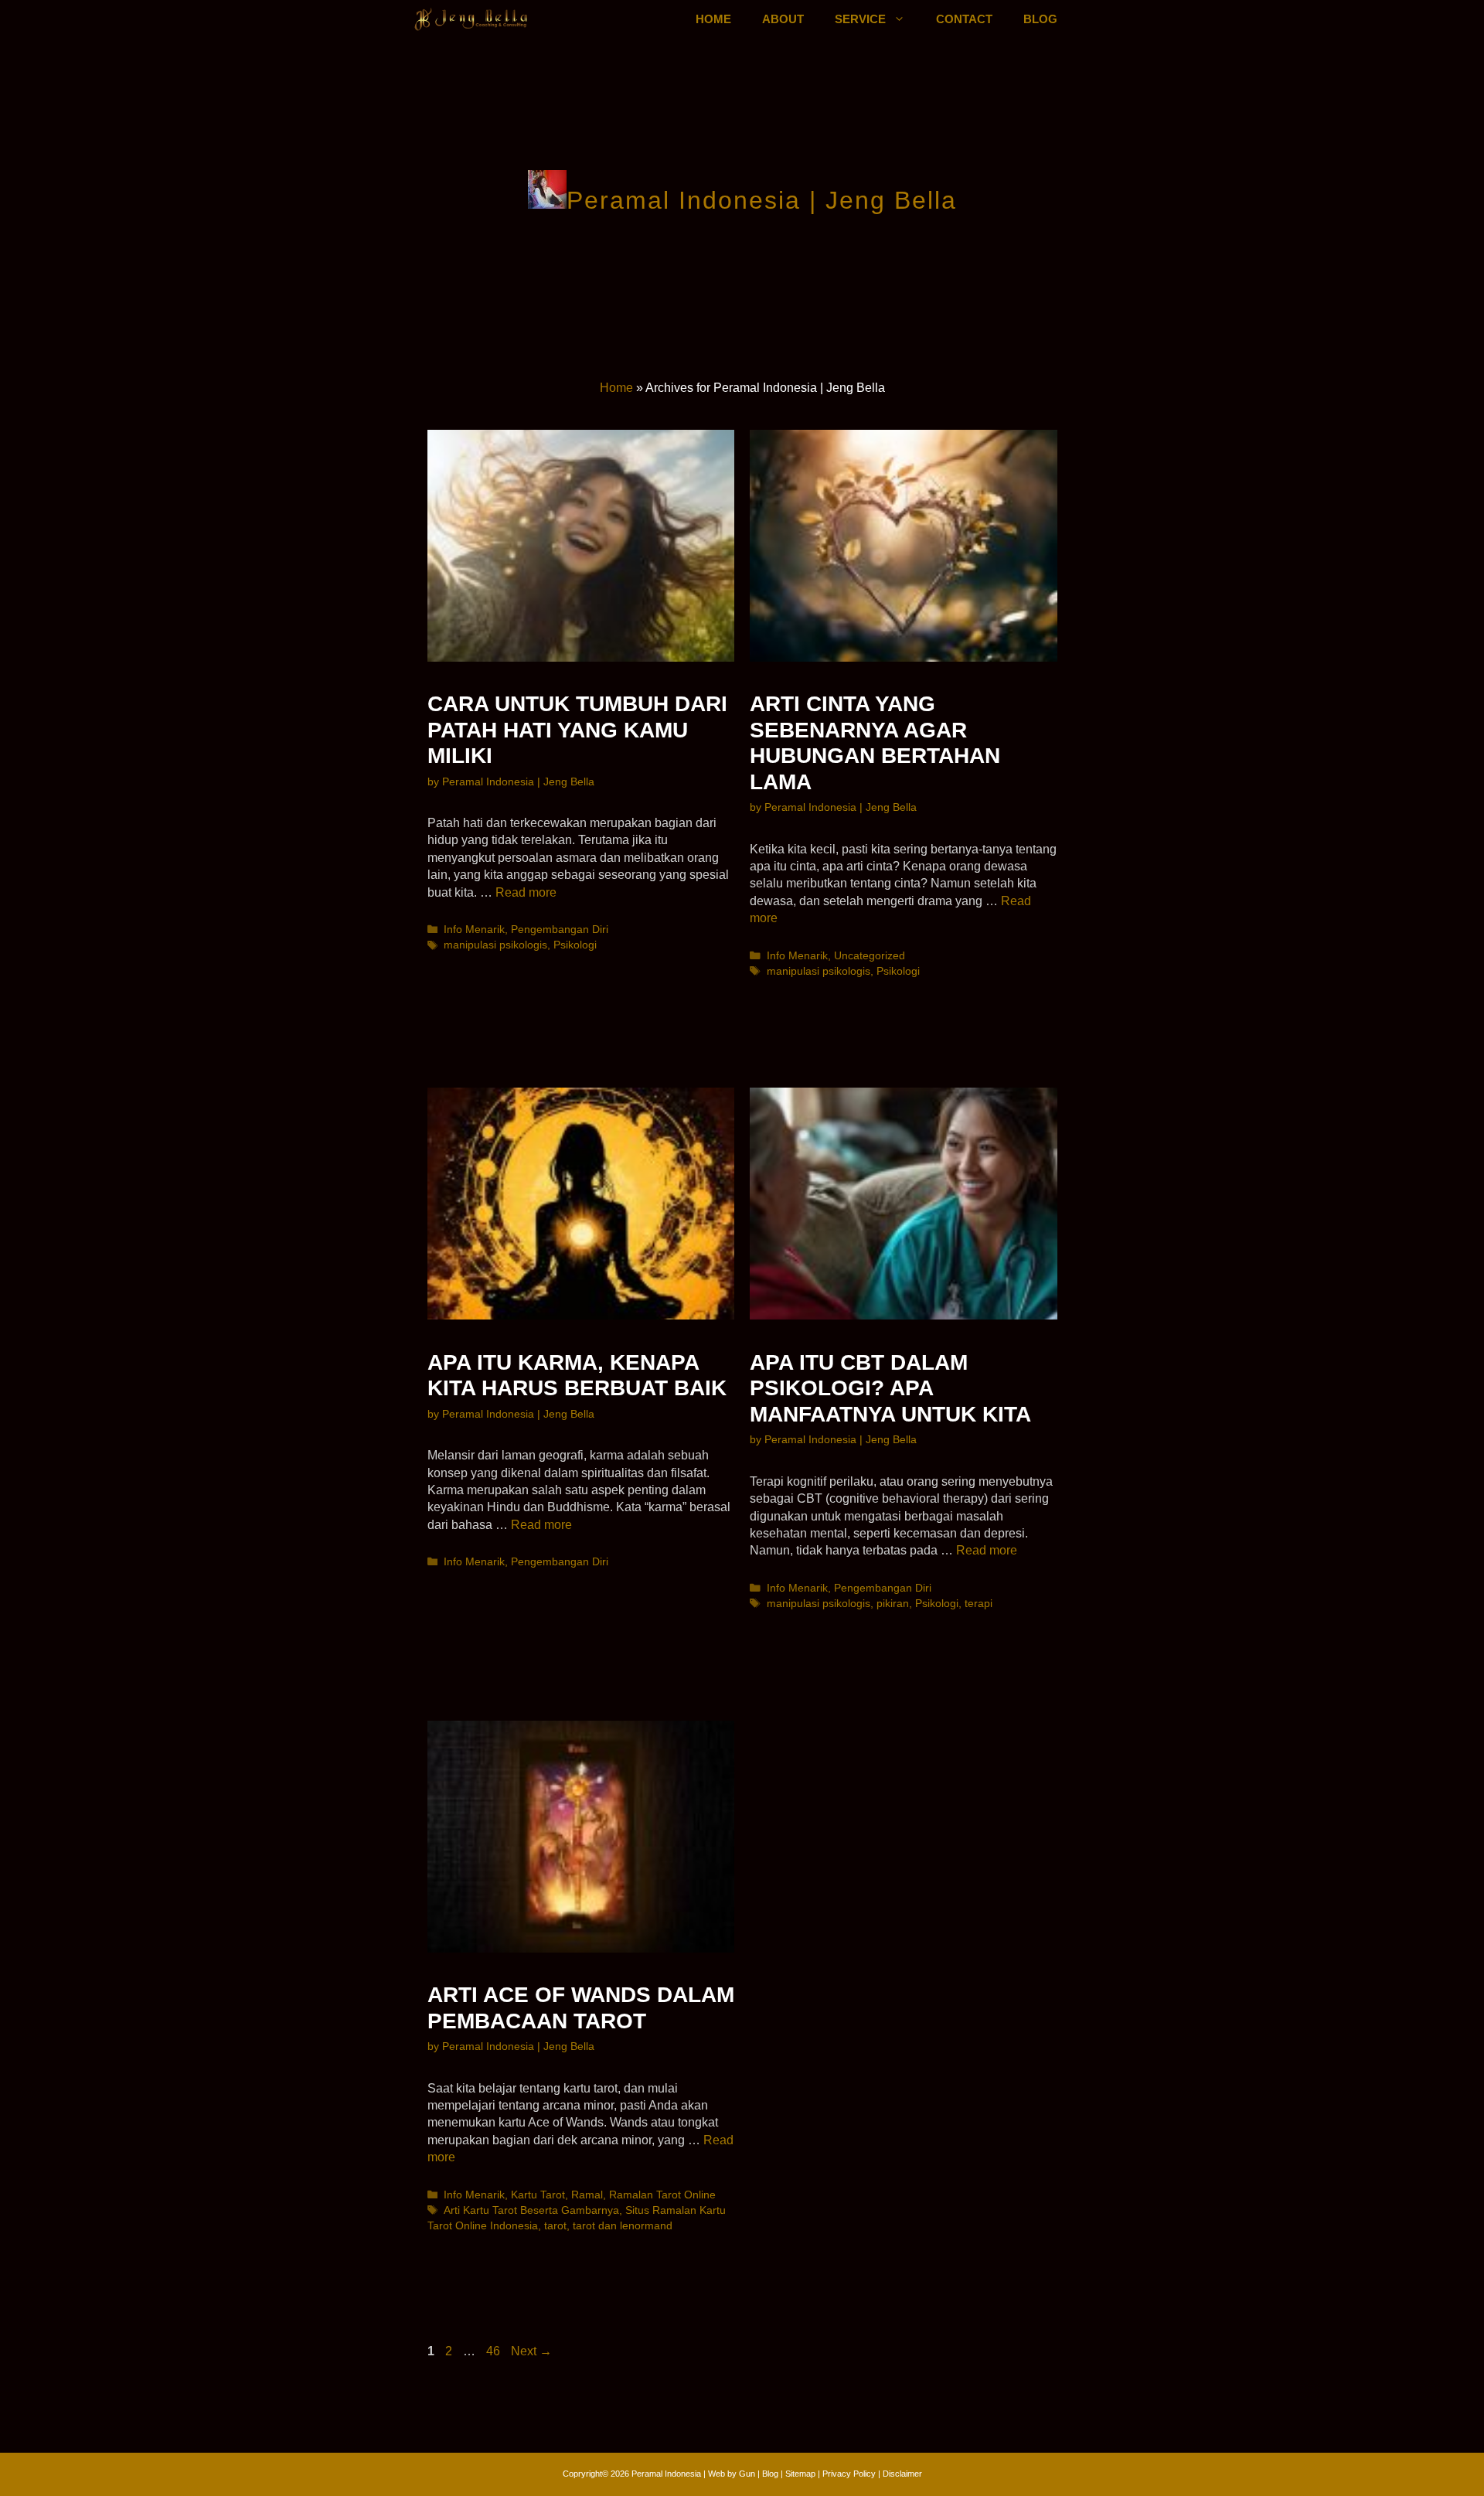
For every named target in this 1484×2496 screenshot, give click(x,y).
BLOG (1040, 19)
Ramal (587, 2195)
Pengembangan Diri (560, 930)
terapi (979, 1604)
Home (616, 388)
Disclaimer (902, 2474)
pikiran (893, 1604)
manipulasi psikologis (495, 945)
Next (531, 2351)
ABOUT (783, 19)
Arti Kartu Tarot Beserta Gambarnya (531, 2210)
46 (495, 2351)
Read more (526, 892)
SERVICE (860, 19)
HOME (713, 19)
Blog (770, 2474)
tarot (555, 2226)
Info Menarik (474, 930)
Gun (747, 2474)
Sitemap (800, 2474)
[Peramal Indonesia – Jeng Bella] (472, 19)
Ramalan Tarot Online (662, 2195)
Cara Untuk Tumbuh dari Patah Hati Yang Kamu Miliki (577, 730)
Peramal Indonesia (666, 2474)
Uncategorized (870, 956)
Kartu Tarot (538, 2195)
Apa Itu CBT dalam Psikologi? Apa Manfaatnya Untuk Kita (890, 1388)
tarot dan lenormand (623, 2226)
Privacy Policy (850, 2474)
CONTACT (964, 19)
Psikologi (575, 945)
